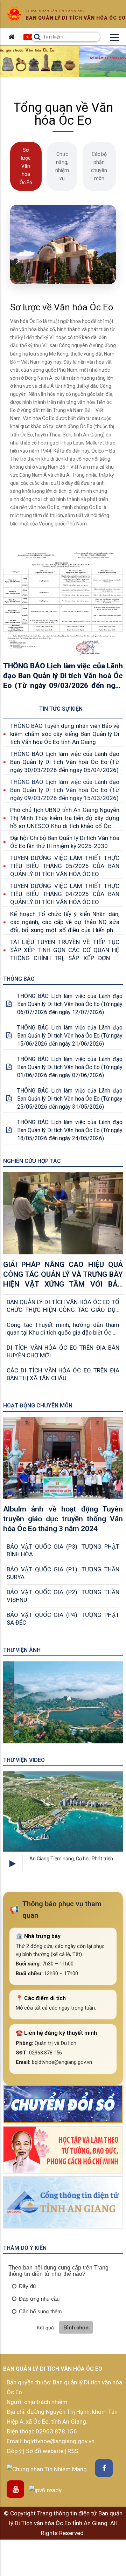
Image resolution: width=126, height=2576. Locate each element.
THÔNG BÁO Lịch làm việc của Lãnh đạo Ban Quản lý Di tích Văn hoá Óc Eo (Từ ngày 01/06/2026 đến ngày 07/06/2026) (70, 1067)
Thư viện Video (24, 1760)
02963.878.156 (56, 2431)
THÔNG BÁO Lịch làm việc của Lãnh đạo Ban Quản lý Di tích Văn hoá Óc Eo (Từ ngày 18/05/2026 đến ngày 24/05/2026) (70, 1130)
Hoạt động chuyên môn (38, 1406)
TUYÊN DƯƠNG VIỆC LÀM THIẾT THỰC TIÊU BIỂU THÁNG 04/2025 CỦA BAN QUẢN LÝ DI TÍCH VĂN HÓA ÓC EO (65, 894)
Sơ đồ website (45, 2451)
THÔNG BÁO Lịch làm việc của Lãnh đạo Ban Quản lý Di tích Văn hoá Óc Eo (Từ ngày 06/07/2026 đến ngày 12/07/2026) (70, 1004)
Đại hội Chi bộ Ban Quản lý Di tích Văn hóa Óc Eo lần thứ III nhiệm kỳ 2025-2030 (65, 842)
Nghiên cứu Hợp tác (32, 1161)
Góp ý (15, 2451)
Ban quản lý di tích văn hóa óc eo (76, 18)
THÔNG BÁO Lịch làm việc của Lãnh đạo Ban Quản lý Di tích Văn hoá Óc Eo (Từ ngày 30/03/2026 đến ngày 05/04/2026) (65, 762)
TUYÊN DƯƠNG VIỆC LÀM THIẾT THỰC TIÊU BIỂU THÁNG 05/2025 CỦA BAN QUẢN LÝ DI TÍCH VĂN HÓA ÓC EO (65, 866)
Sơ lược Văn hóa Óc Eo (26, 166)
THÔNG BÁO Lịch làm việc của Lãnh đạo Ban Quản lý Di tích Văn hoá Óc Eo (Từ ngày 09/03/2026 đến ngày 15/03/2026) (65, 790)
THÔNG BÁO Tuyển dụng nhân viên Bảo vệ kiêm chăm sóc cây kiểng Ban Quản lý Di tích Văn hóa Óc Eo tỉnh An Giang (65, 734)
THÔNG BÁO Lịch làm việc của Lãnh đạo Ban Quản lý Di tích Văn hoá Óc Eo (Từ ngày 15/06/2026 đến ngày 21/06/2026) (70, 1036)
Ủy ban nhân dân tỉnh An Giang (55, 11)
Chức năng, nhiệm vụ (62, 166)
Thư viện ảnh (22, 1650)
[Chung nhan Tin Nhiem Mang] (47, 2468)
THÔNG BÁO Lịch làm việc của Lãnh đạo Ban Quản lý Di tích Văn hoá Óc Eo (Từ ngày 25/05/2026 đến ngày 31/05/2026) (70, 1099)
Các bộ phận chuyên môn (99, 166)
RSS (73, 2451)
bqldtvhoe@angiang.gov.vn (58, 2441)
